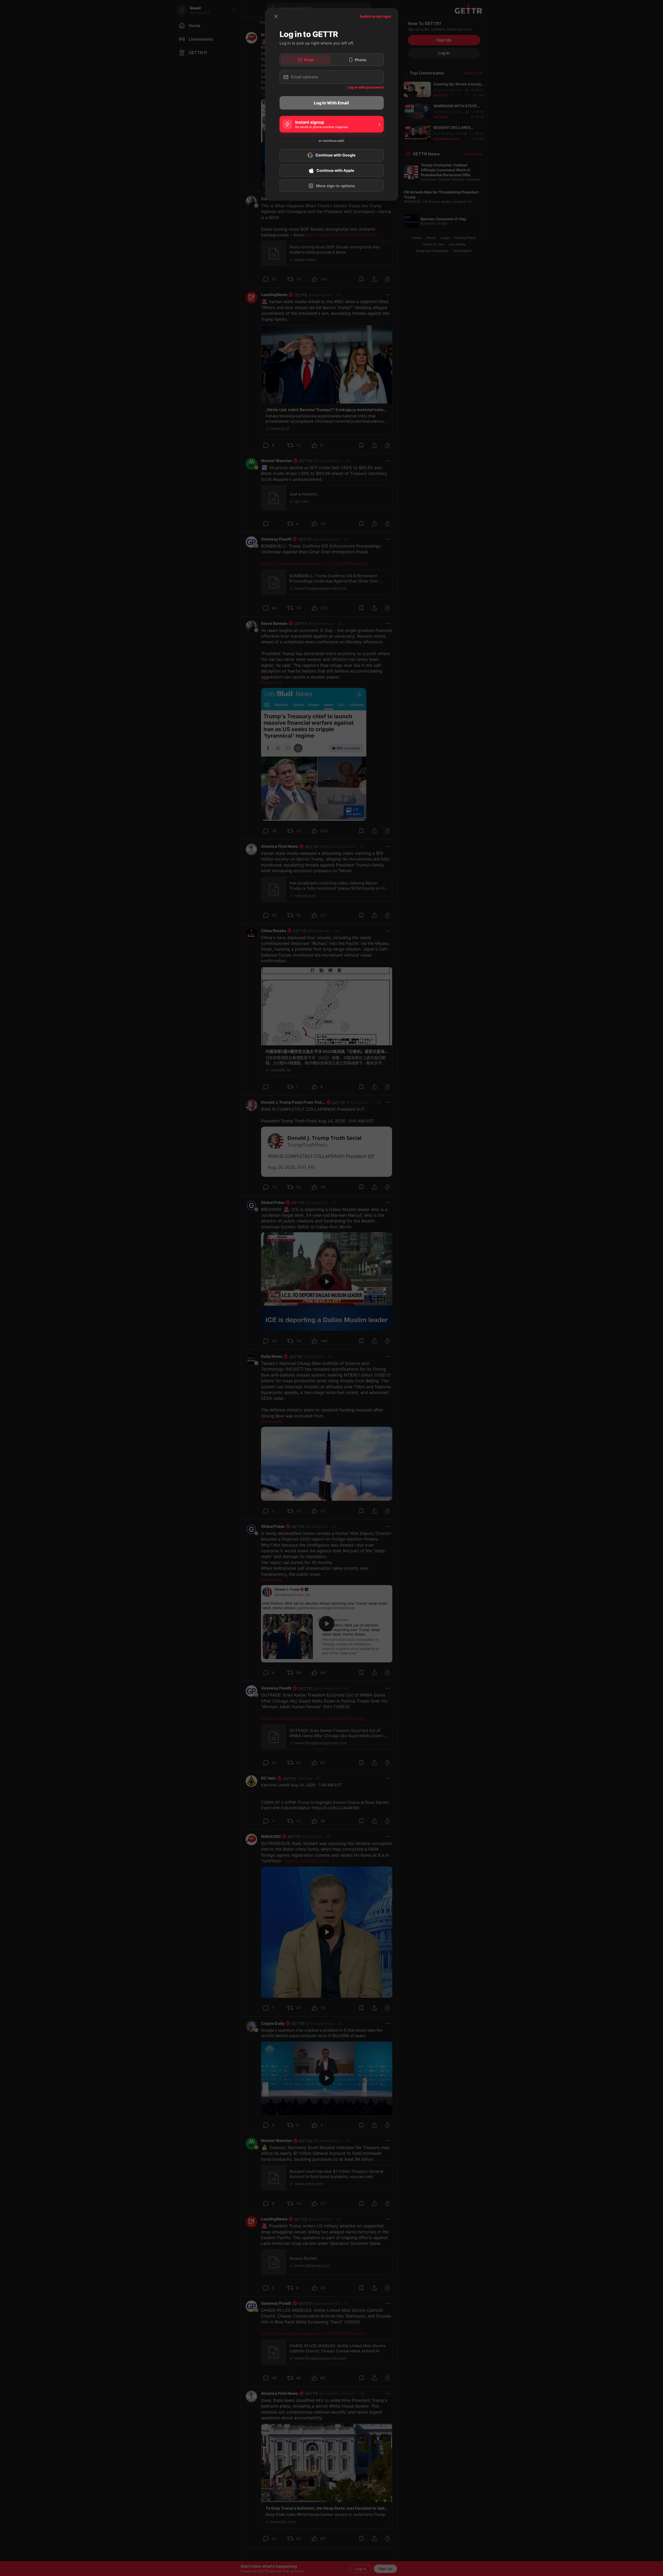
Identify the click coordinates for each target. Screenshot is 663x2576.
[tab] (306, 60)
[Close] (276, 16)
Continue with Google (336, 155)
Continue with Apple (335, 171)
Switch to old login (375, 16)
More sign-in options (335, 186)
